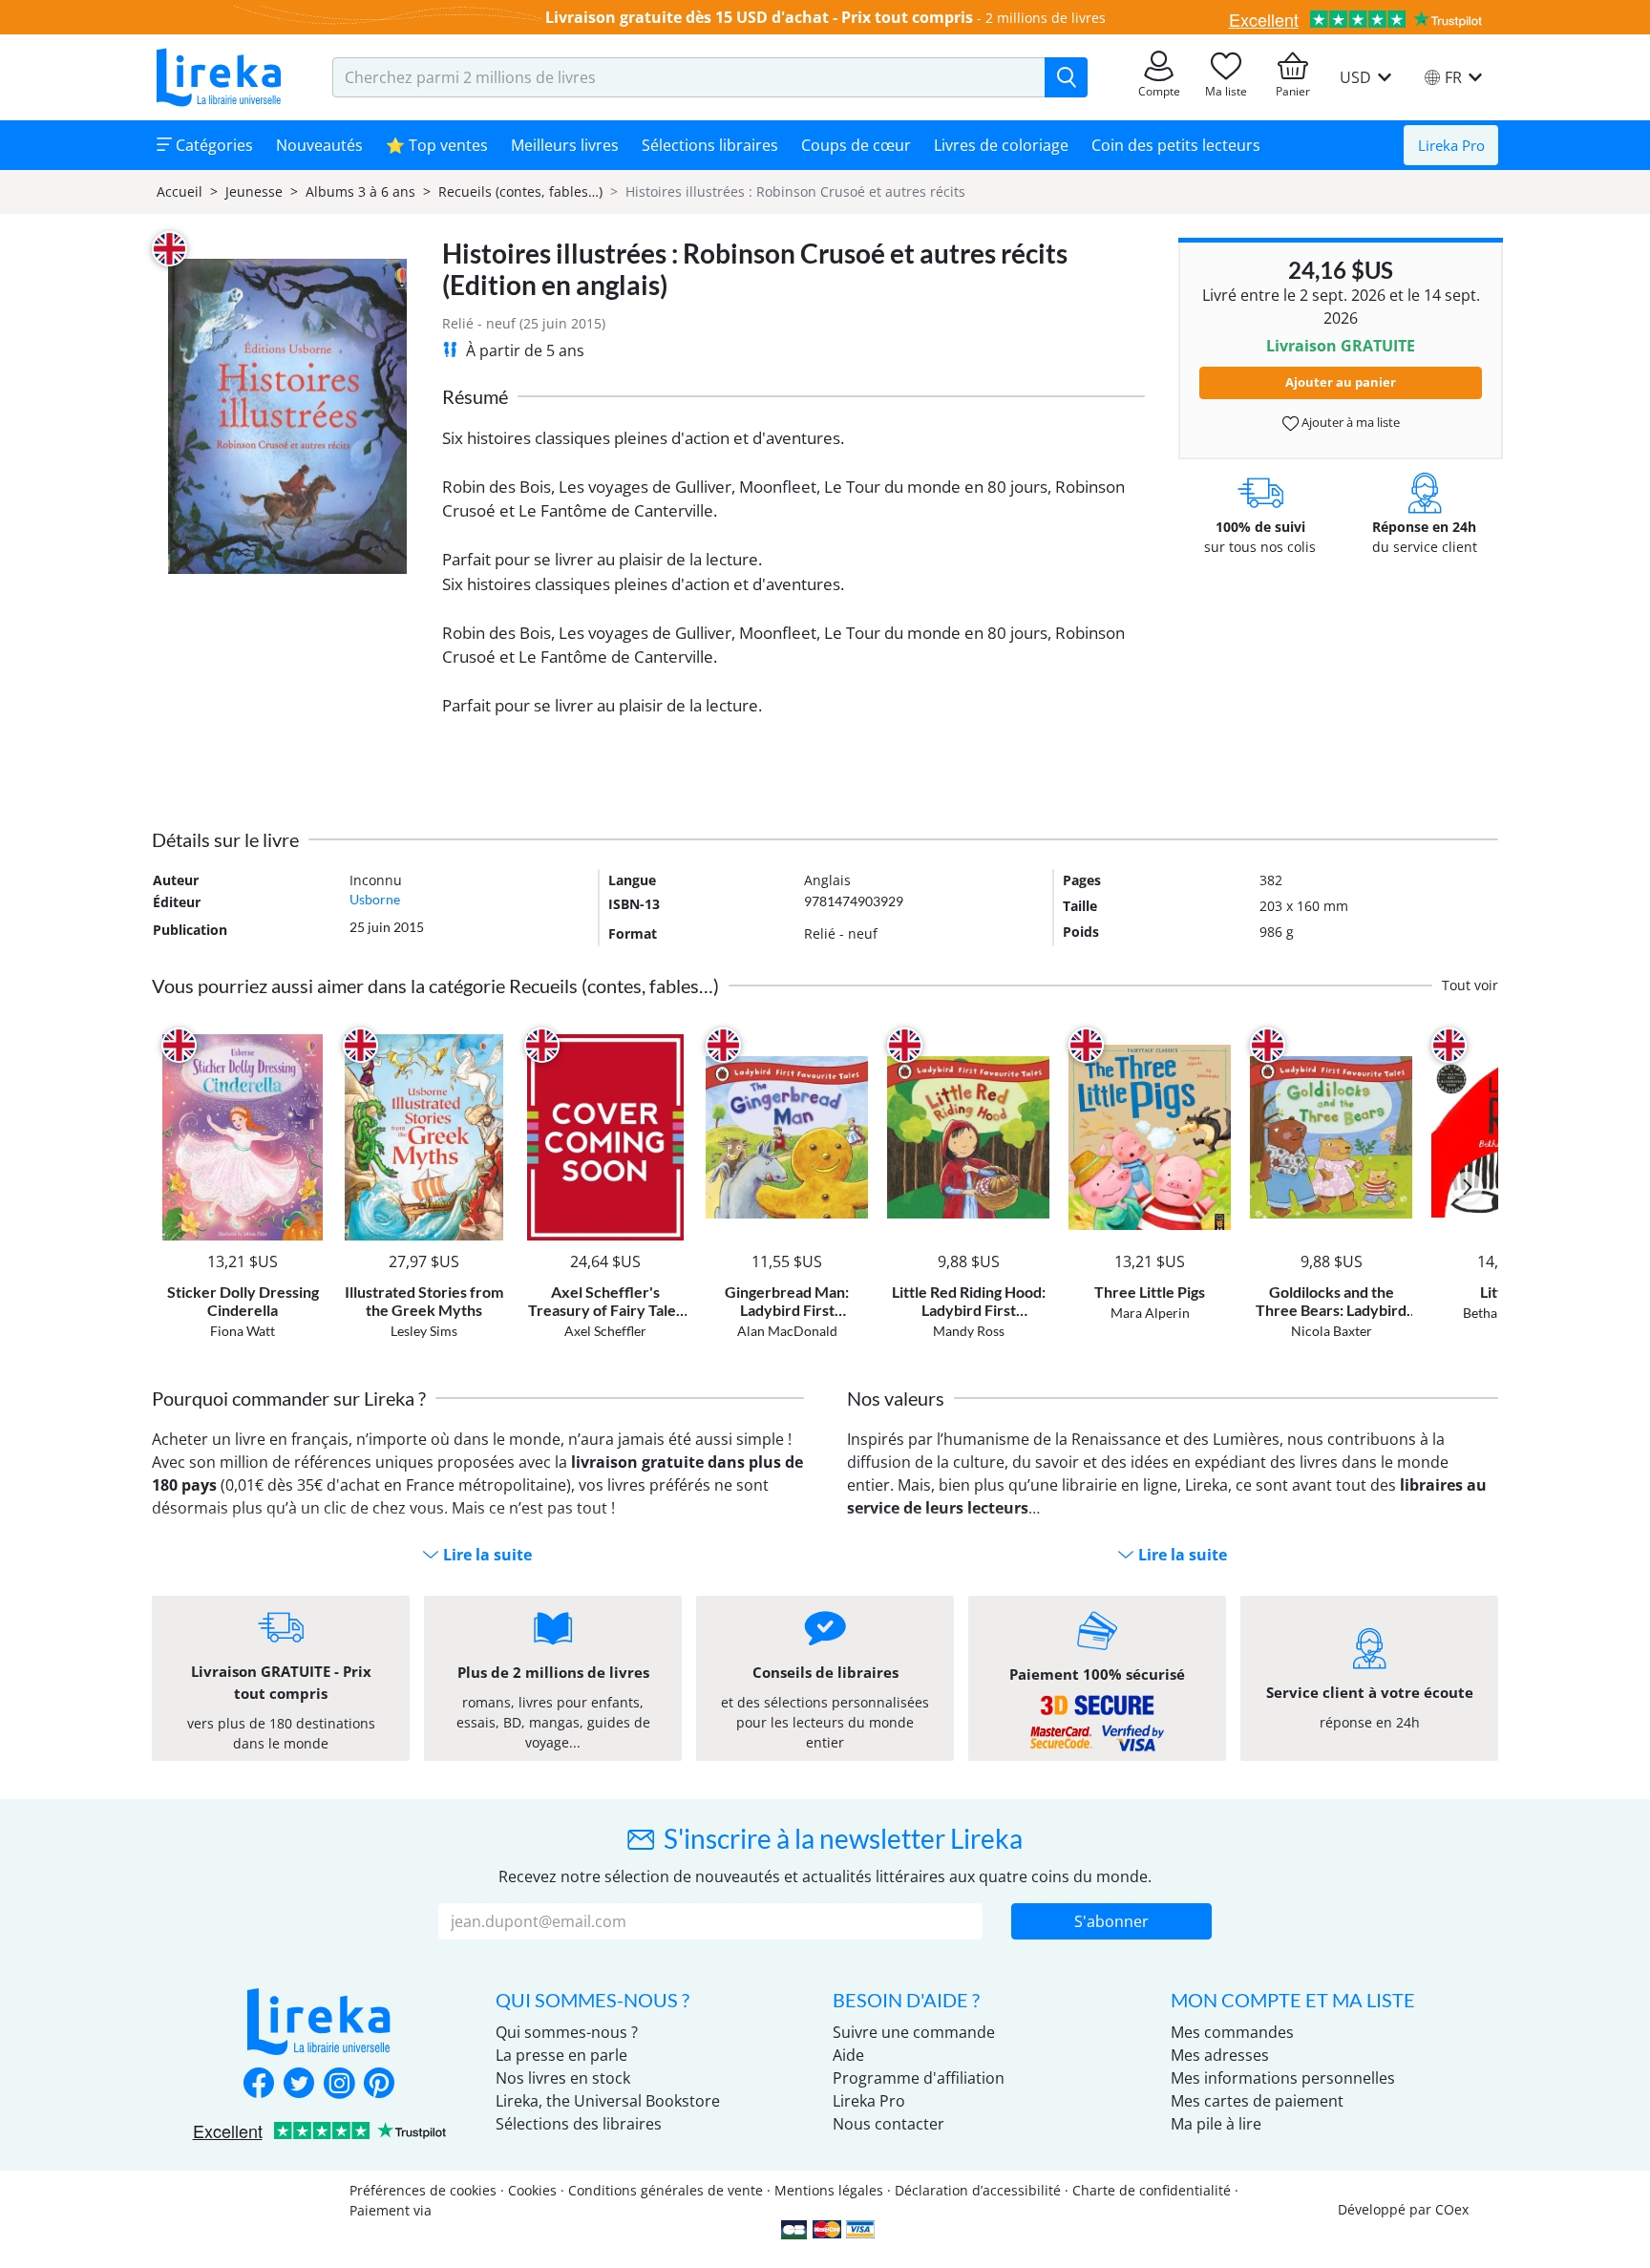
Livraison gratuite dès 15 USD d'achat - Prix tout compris (759, 17)
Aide (848, 2055)
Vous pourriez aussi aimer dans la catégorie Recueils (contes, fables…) (435, 986)
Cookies (532, 2190)
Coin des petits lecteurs (1176, 145)
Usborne (375, 899)
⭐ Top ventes (437, 145)
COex (1452, 2209)
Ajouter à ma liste (1349, 422)
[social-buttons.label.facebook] (259, 2085)
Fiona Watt (243, 1331)
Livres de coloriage (1001, 145)
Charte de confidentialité (1152, 2190)
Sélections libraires (710, 145)
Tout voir (1470, 985)
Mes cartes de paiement (1257, 2101)
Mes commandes (1232, 2032)
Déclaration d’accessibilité (978, 2190)
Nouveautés (319, 145)
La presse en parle (561, 2055)
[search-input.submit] (1066, 77)
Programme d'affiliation (919, 2078)
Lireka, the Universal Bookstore (608, 2101)
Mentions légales (829, 2190)
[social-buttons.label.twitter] (299, 2085)
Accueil (180, 191)
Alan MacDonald (787, 1331)
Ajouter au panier (1341, 382)
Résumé (475, 396)
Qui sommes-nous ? (567, 2032)
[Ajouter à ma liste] (306, 1045)
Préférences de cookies (423, 2190)
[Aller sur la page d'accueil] (219, 77)
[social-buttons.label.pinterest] (379, 2085)
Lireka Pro (1451, 145)
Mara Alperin (1150, 1313)
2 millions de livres (1046, 18)
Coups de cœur (856, 145)
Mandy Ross (969, 1331)
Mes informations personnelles (1283, 2078)
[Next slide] (1468, 1187)
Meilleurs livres (565, 145)
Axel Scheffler (605, 1331)
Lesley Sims (424, 1331)
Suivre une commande (914, 2032)
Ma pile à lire (1216, 2124)
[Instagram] (339, 2085)
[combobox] (689, 77)
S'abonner (1111, 1921)
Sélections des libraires (579, 2124)
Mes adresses (1220, 2055)
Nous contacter (888, 2124)
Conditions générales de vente (666, 2190)
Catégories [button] (212, 145)
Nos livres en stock (563, 2078)
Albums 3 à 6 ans (360, 191)
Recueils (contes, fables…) (520, 191)
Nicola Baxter (1332, 1331)
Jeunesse (254, 191)
